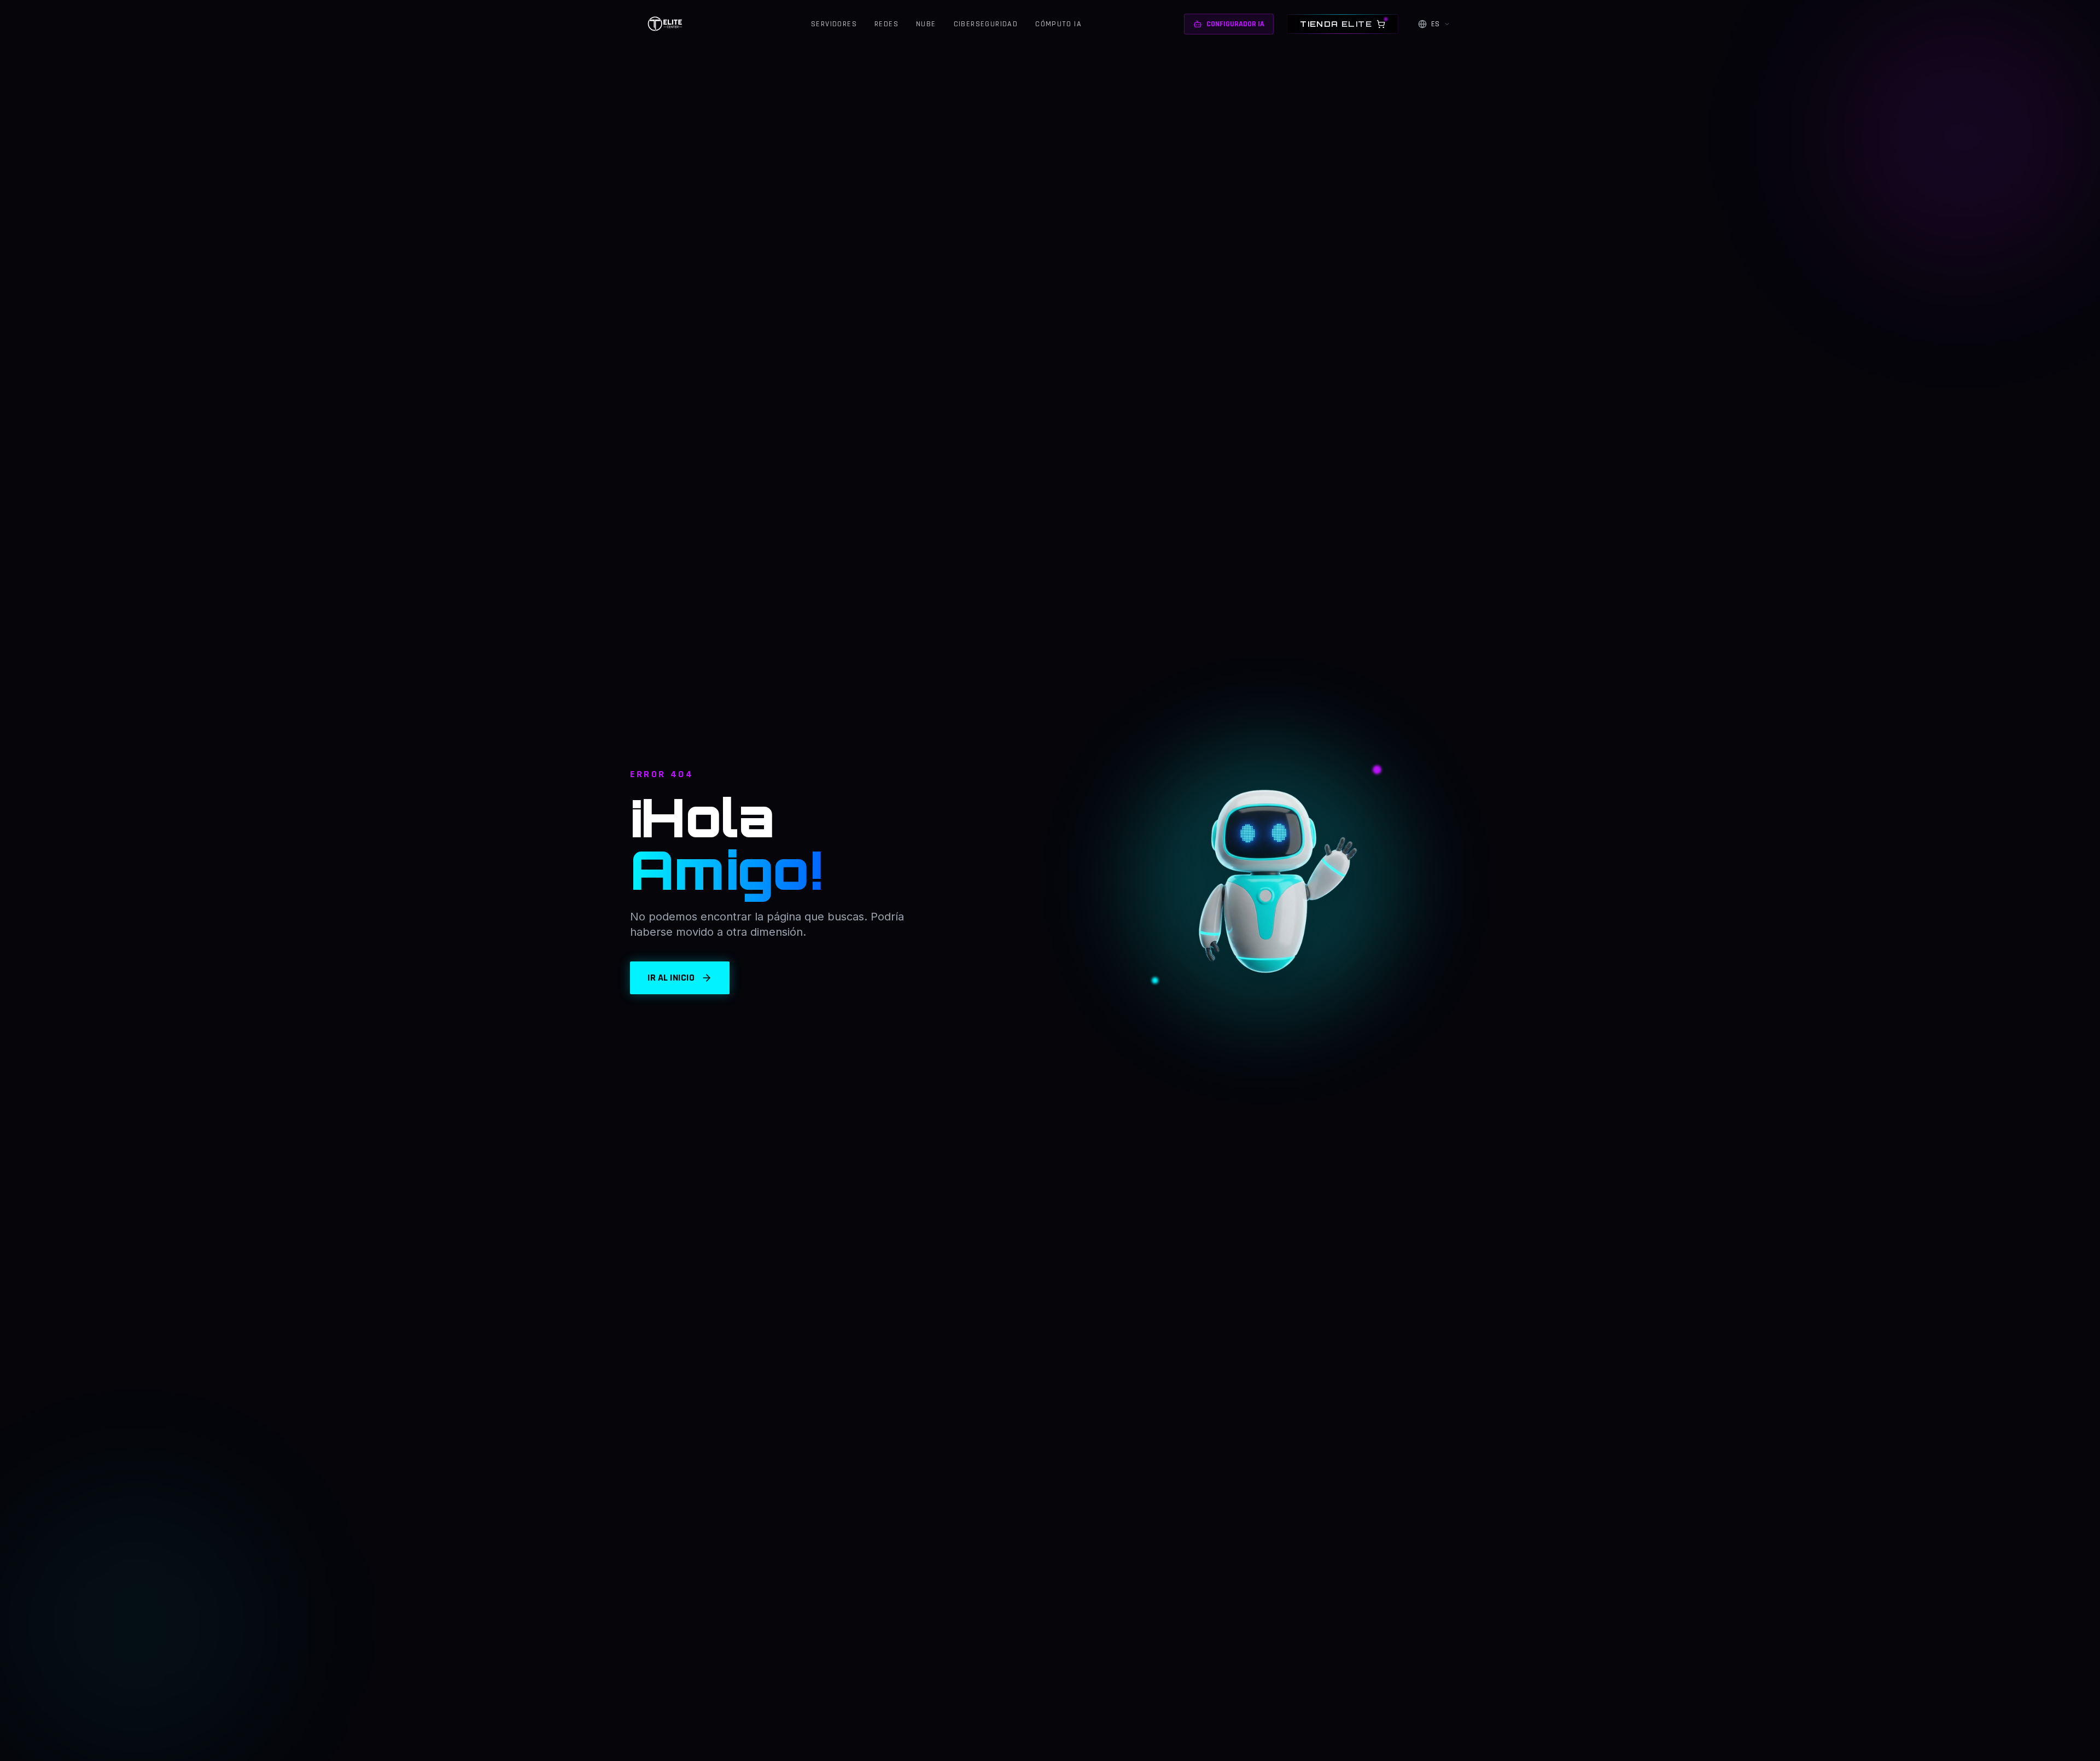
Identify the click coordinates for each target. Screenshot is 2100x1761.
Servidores (834, 24)
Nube (926, 24)
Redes (886, 24)
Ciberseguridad (986, 24)
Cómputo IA (1058, 24)
